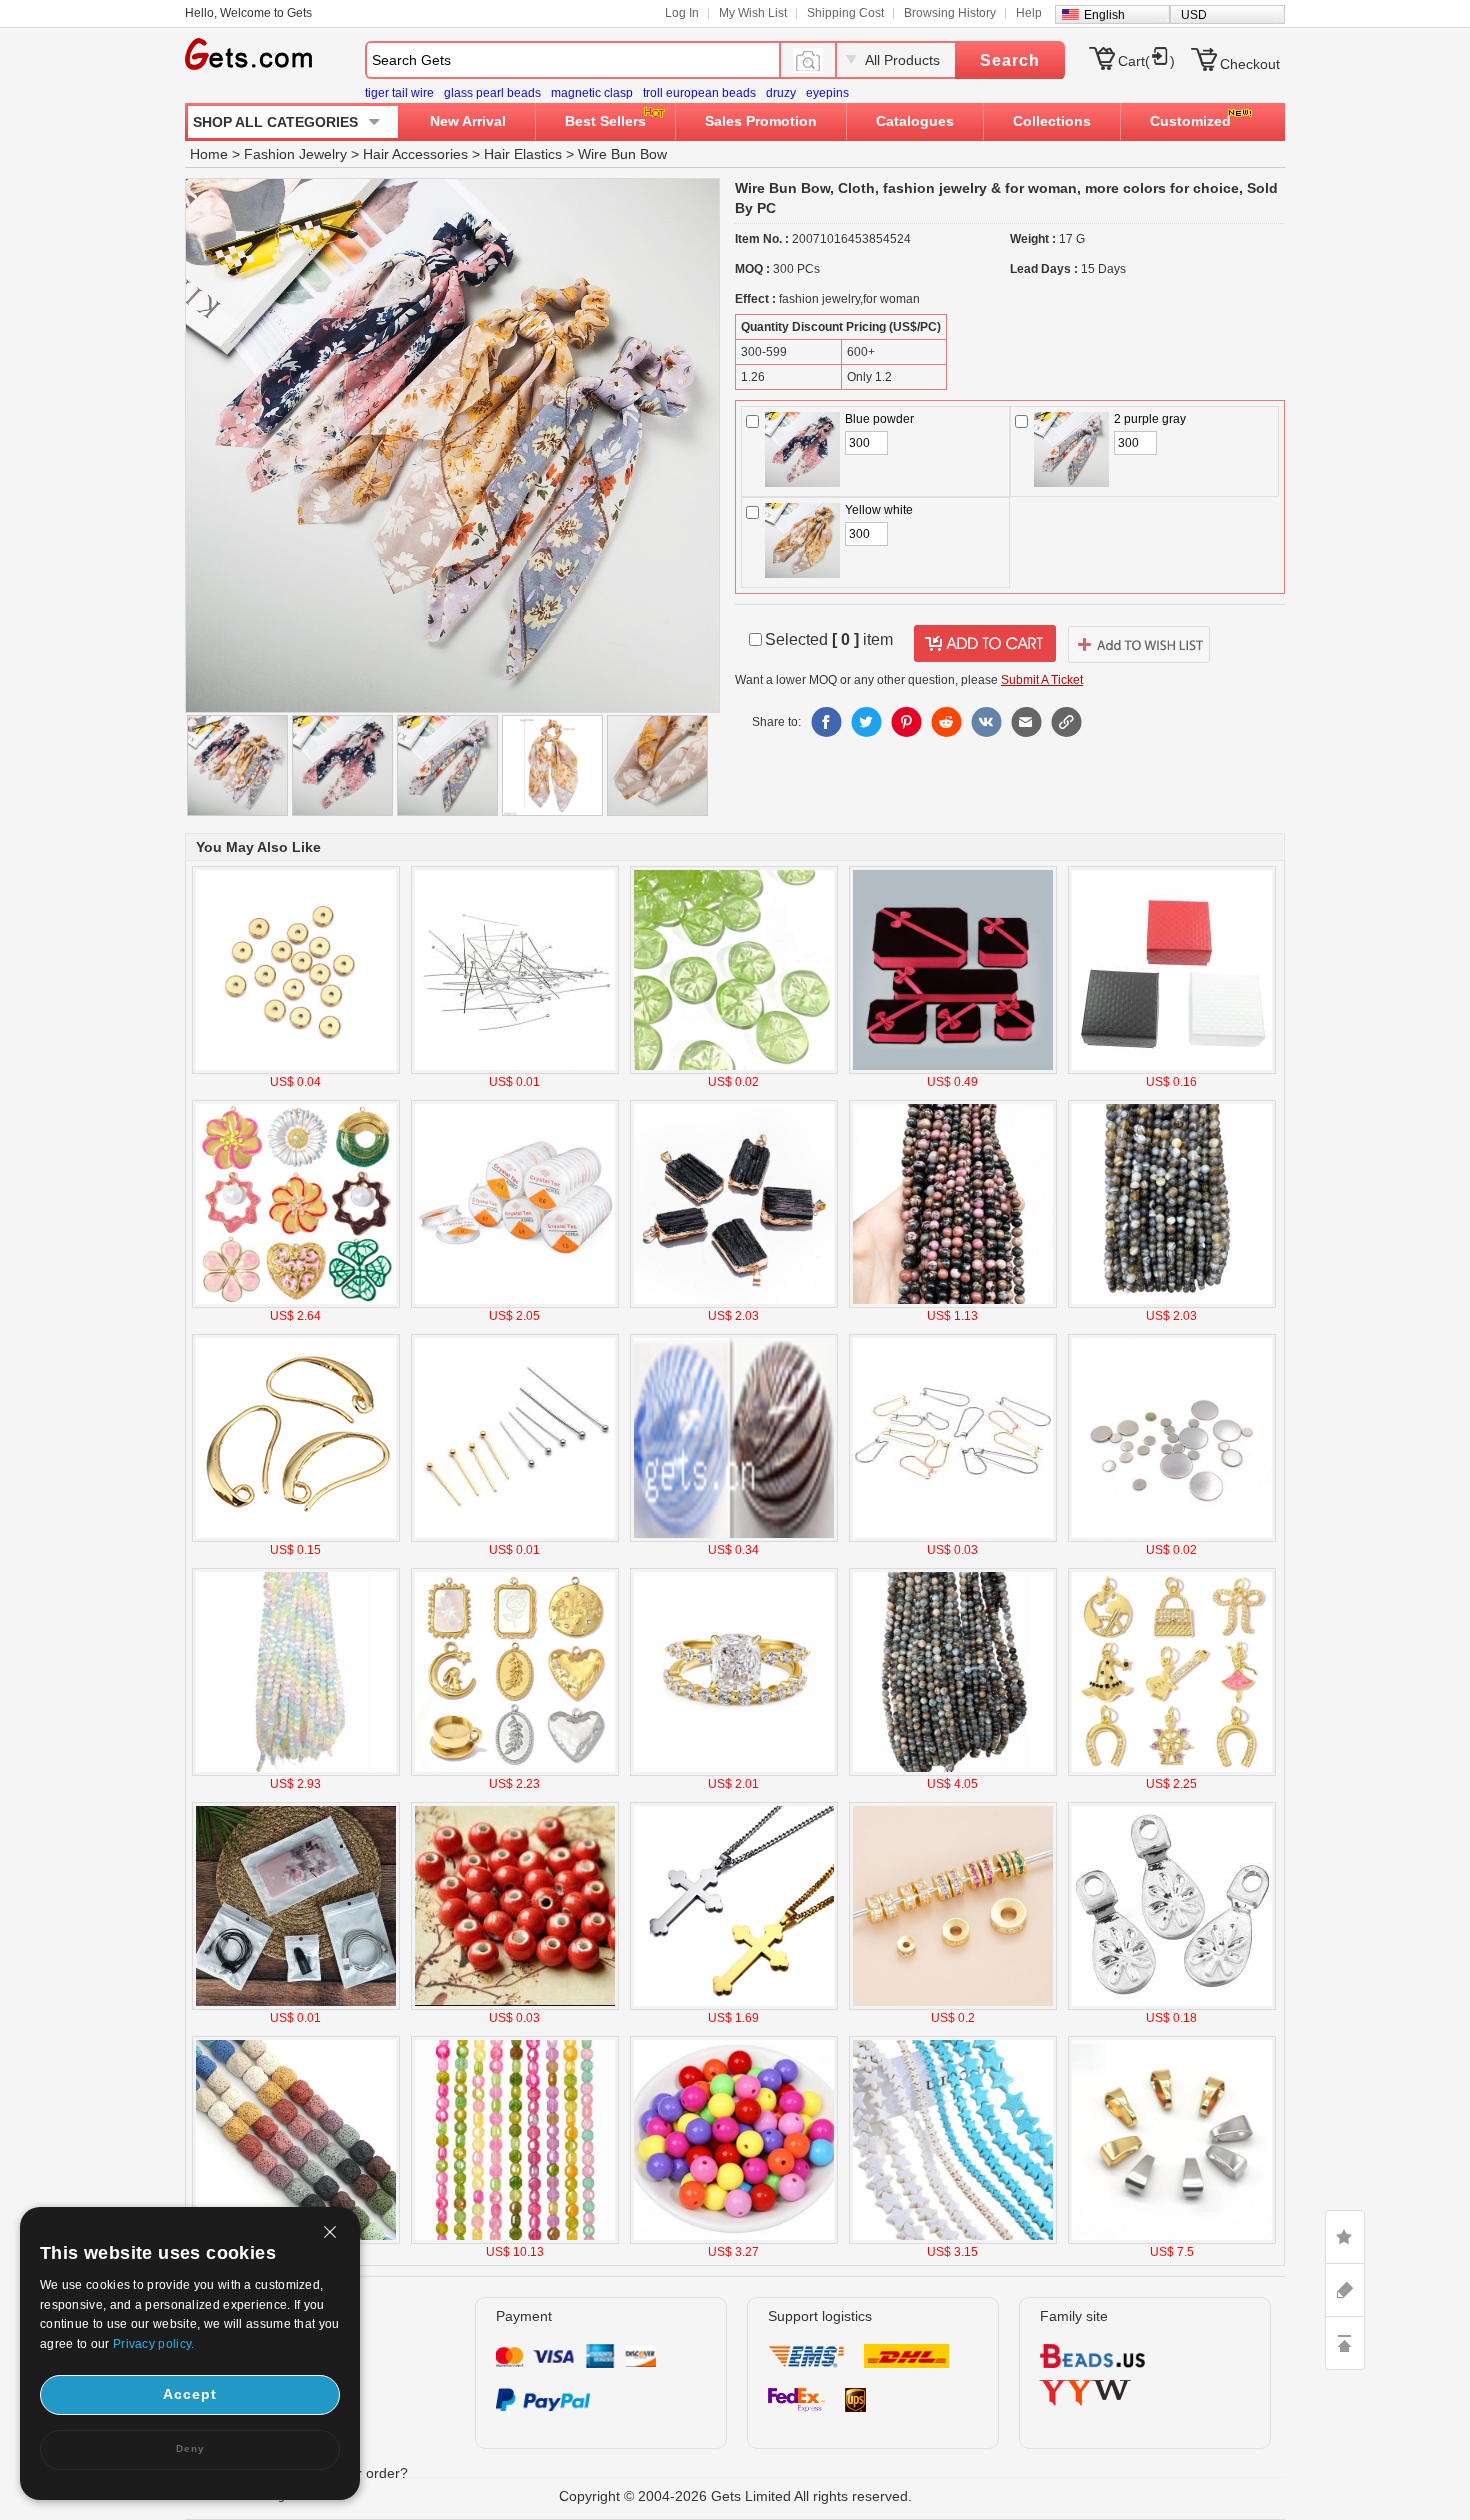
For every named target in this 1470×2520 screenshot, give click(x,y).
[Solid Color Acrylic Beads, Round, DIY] (734, 2240)
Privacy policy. (154, 2344)
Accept (190, 2394)
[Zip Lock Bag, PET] (296, 2006)
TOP (1345, 2343)
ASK (1345, 2290)
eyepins (827, 93)
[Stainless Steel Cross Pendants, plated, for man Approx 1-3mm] (734, 2006)
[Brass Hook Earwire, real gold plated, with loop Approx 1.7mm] (296, 1538)
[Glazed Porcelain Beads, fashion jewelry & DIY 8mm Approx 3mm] (515, 2006)
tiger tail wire (399, 93)
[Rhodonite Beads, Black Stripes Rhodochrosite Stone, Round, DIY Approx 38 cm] (953, 1304)
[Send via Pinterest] (906, 722)
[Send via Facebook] (826, 722)
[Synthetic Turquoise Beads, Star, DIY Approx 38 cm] (953, 2240)
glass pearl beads (492, 93)
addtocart (985, 644)
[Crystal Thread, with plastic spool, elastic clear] (515, 1304)
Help (1029, 13)
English (1104, 15)
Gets (248, 54)
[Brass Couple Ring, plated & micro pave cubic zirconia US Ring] (734, 1772)
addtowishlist (1139, 644)
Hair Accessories (415, 154)
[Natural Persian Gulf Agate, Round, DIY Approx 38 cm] (1172, 1304)
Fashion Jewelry (295, 154)
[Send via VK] (986, 722)
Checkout (1250, 64)
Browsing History (950, 13)
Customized (1190, 121)
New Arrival (468, 121)
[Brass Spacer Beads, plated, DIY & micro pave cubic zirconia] (953, 2006)
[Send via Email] (1026, 722)
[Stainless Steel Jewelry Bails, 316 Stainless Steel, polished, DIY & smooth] (1172, 2240)
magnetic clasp (592, 93)
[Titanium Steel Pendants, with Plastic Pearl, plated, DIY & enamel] (296, 1304)
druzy (781, 93)
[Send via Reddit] (946, 722)
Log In (682, 13)
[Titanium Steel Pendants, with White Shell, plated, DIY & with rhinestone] (515, 1772)
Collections (1052, 121)
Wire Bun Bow (622, 154)
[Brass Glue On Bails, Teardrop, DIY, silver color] (1172, 2006)
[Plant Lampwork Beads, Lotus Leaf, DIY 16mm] (734, 1070)
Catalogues (915, 121)
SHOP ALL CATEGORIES (275, 122)
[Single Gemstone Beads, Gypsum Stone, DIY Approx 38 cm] (296, 1772)
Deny (190, 2448)
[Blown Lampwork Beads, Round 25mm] (734, 1538)
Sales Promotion (761, 121)
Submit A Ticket (1042, 680)
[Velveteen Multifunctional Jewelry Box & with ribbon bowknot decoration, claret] (953, 1070)
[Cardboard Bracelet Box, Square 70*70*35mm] (1172, 1070)
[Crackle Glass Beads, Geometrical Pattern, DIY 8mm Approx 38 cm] (515, 2240)
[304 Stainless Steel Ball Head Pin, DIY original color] (515, 1070)
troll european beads (699, 93)
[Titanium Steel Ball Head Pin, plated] (515, 1538)
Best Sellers (605, 121)
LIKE (1345, 2237)
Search (1010, 60)
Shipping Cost (845, 13)
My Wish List (753, 13)
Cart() (1146, 61)
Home (209, 154)
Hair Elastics (523, 154)
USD (1194, 15)
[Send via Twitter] (866, 722)
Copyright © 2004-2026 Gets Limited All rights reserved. (735, 2496)
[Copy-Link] (1066, 722)
